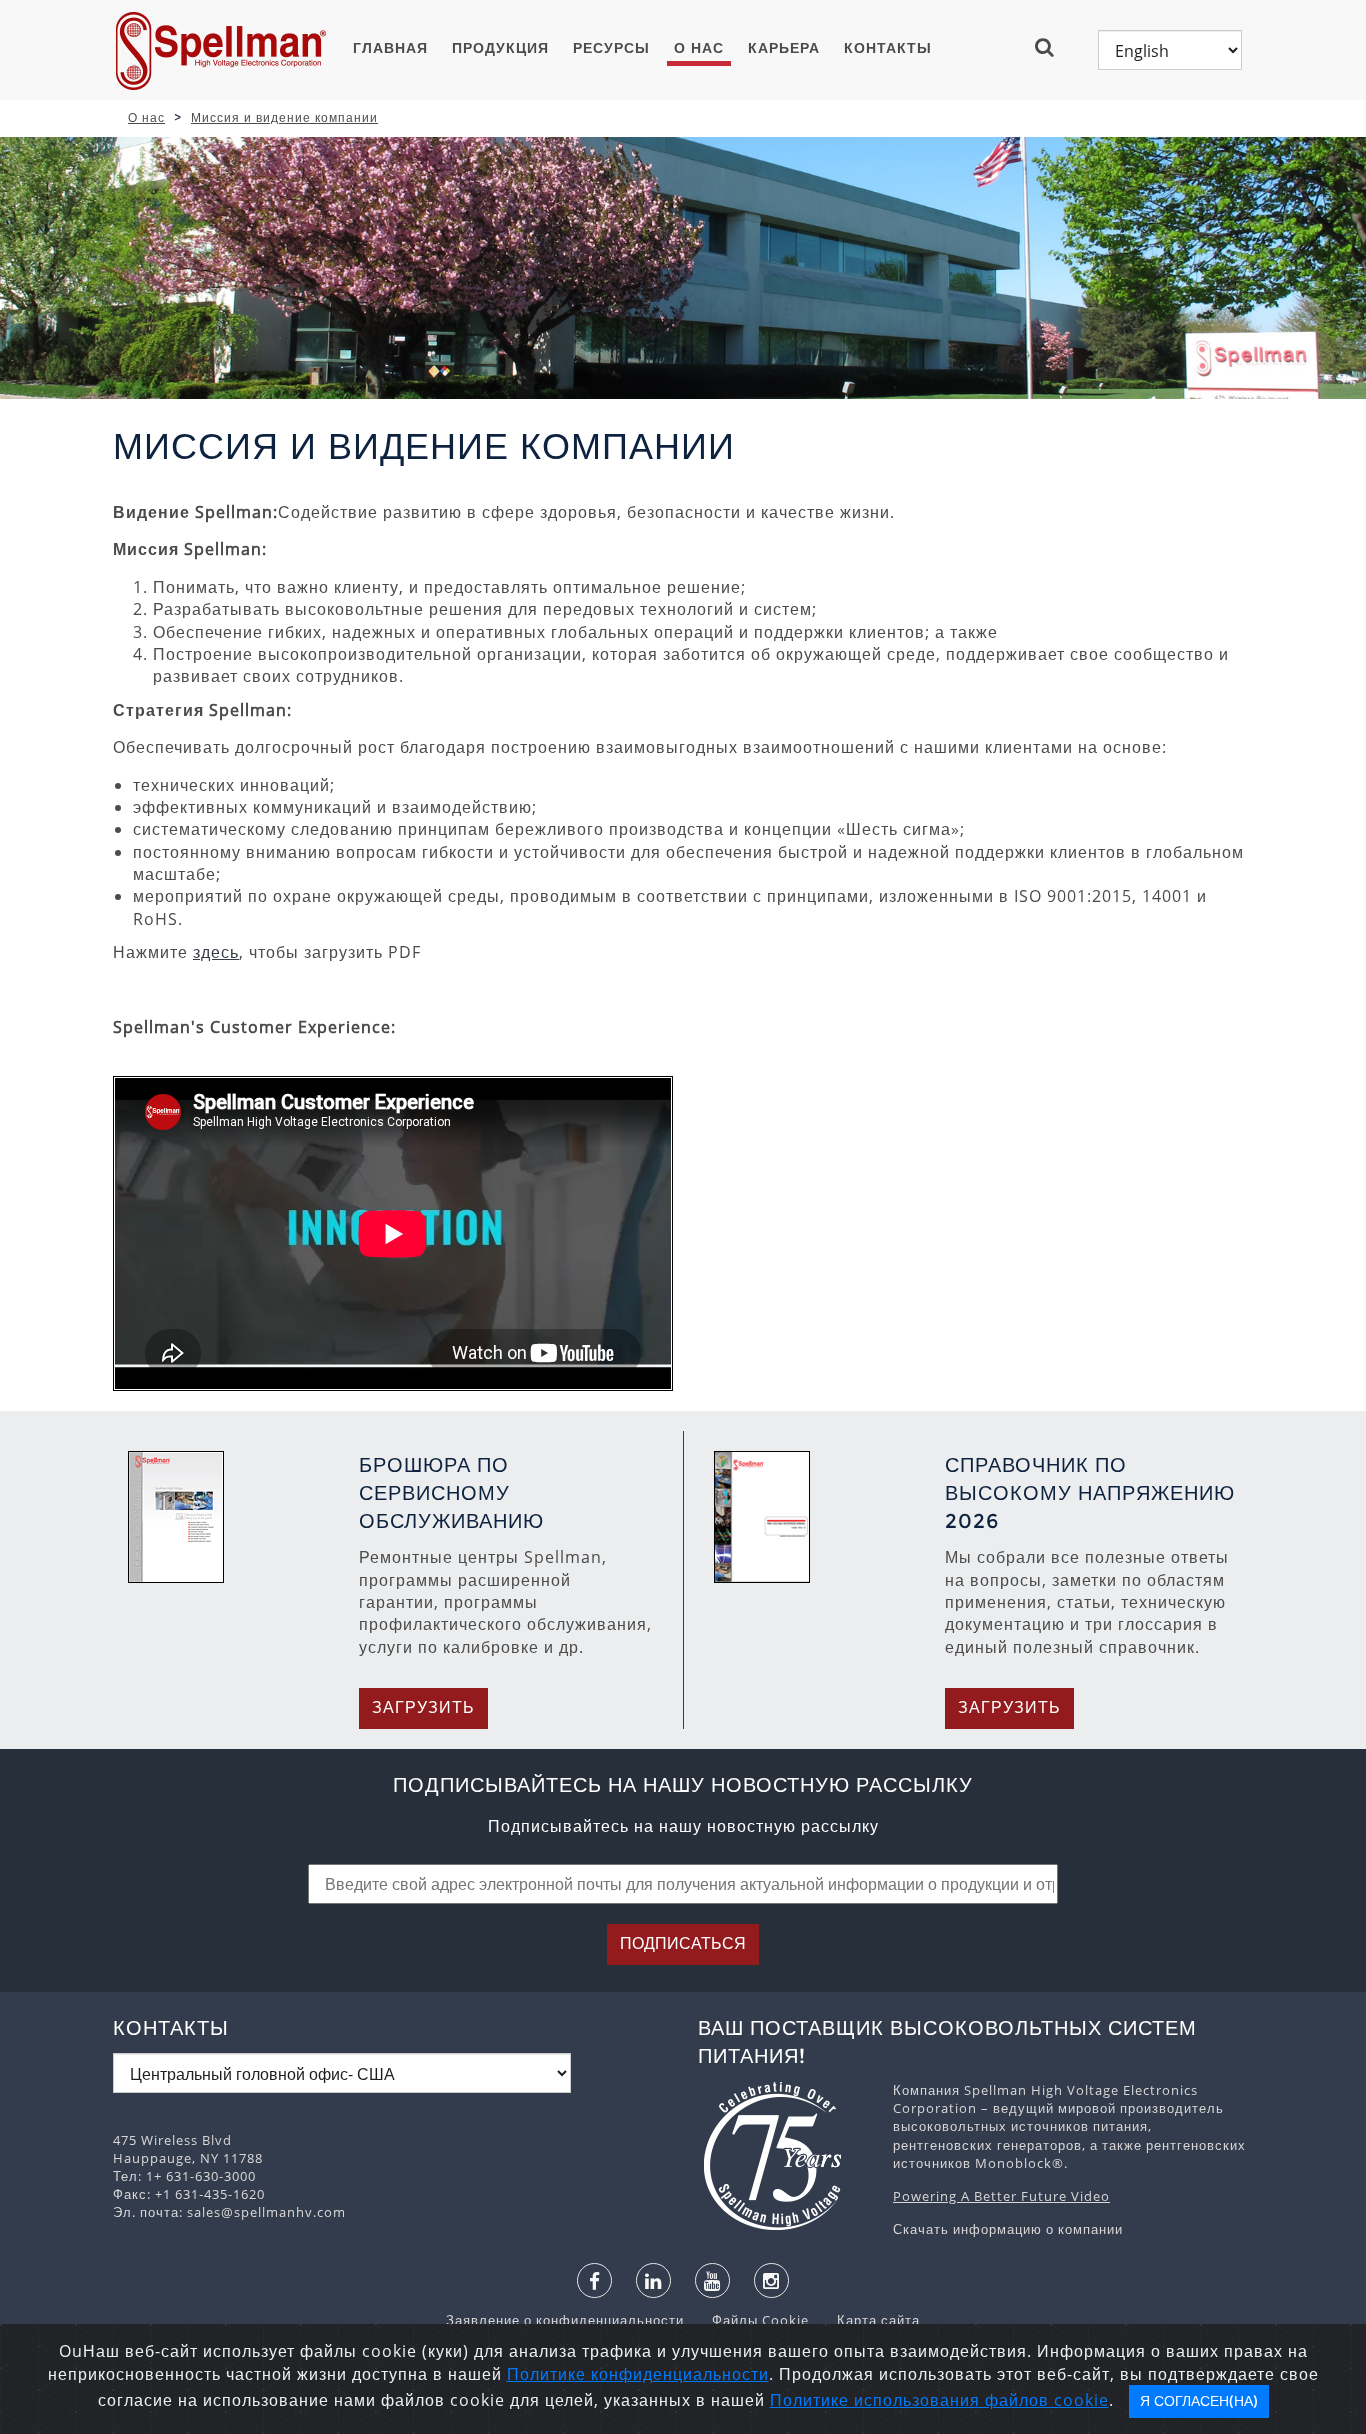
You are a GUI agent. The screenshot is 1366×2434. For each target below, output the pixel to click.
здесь (216, 952)
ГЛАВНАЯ (390, 48)
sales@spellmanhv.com (266, 2212)
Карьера (784, 48)
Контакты (888, 48)
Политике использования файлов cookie (939, 2400)
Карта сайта (866, 2320)
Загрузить (423, 1707)
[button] (1052, 47)
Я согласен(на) (1199, 2401)
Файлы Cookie (750, 2320)
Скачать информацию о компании (1008, 2229)
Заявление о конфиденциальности (567, 2320)
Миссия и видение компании (284, 117)
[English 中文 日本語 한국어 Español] (1170, 50)
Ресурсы (611, 48)
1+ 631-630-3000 (201, 2176)
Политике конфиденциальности (638, 2374)
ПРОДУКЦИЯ (500, 48)
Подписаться (683, 1943)
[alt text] (785, 2156)
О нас (699, 48)
